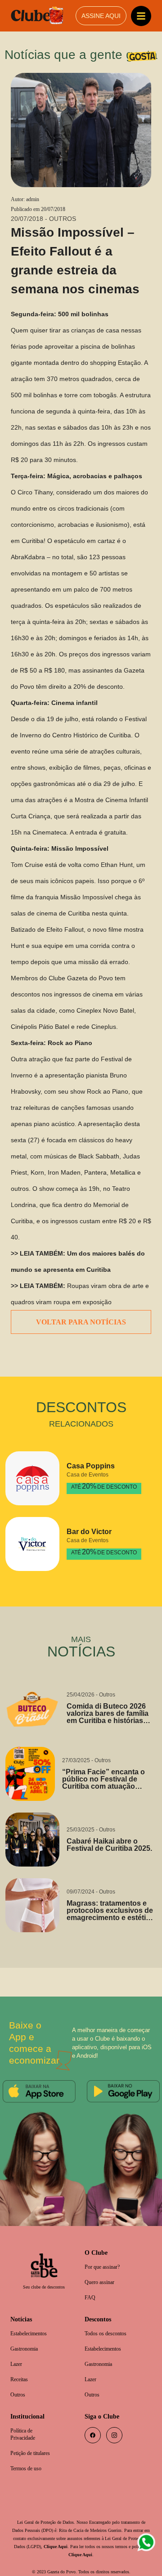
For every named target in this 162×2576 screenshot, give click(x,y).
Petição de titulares (34, 2444)
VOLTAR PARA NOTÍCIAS (81, 1306)
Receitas (20, 2367)
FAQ (90, 2283)
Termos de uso (29, 2459)
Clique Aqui (100, 2538)
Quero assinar (102, 2268)
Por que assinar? (105, 2252)
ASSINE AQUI (101, 16)
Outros (19, 2383)
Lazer (17, 2352)
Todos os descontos (109, 2320)
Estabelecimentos (32, 2320)
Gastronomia (27, 2336)
